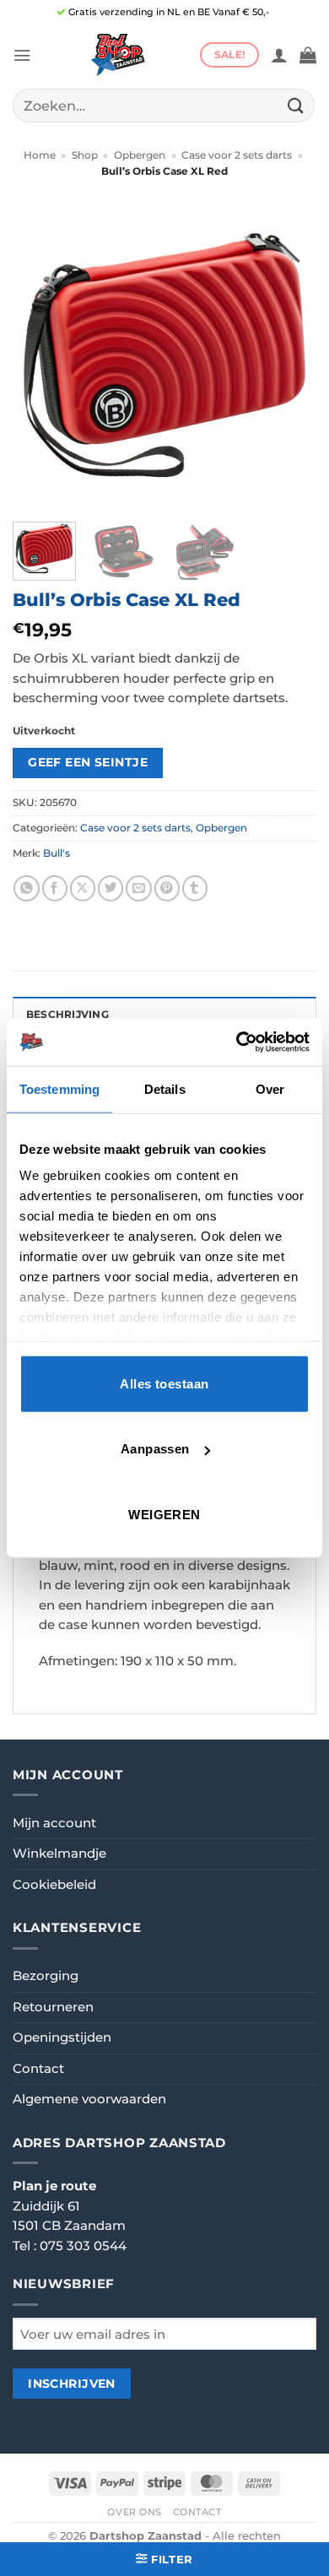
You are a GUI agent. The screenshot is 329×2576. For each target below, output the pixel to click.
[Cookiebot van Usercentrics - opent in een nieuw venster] (237, 1042)
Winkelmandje (59, 1854)
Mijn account (54, 1823)
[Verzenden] (296, 105)
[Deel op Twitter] (111, 888)
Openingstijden (62, 2038)
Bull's (57, 853)
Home (40, 155)
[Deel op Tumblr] (195, 888)
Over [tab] (270, 1088)
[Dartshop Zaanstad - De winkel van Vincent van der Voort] (116, 55)
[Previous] (40, 357)
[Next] (289, 357)
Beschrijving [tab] (67, 1015)
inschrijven (72, 2384)
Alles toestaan (164, 1383)
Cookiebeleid (54, 1885)
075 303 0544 (83, 2246)
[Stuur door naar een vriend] (138, 888)
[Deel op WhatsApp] (26, 888)
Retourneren (53, 2007)
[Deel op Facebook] (55, 888)
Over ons (135, 2512)
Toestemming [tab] (59, 1088)
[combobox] (164, 106)
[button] (22, 55)
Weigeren (164, 1514)
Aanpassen (155, 1449)
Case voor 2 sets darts (237, 155)
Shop (85, 155)
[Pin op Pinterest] (167, 888)
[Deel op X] (83, 888)
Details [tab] (165, 1088)
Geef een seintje (88, 762)
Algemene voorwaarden (89, 2099)
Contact (38, 2069)
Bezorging (46, 1976)
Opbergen (140, 155)
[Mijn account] (279, 55)
